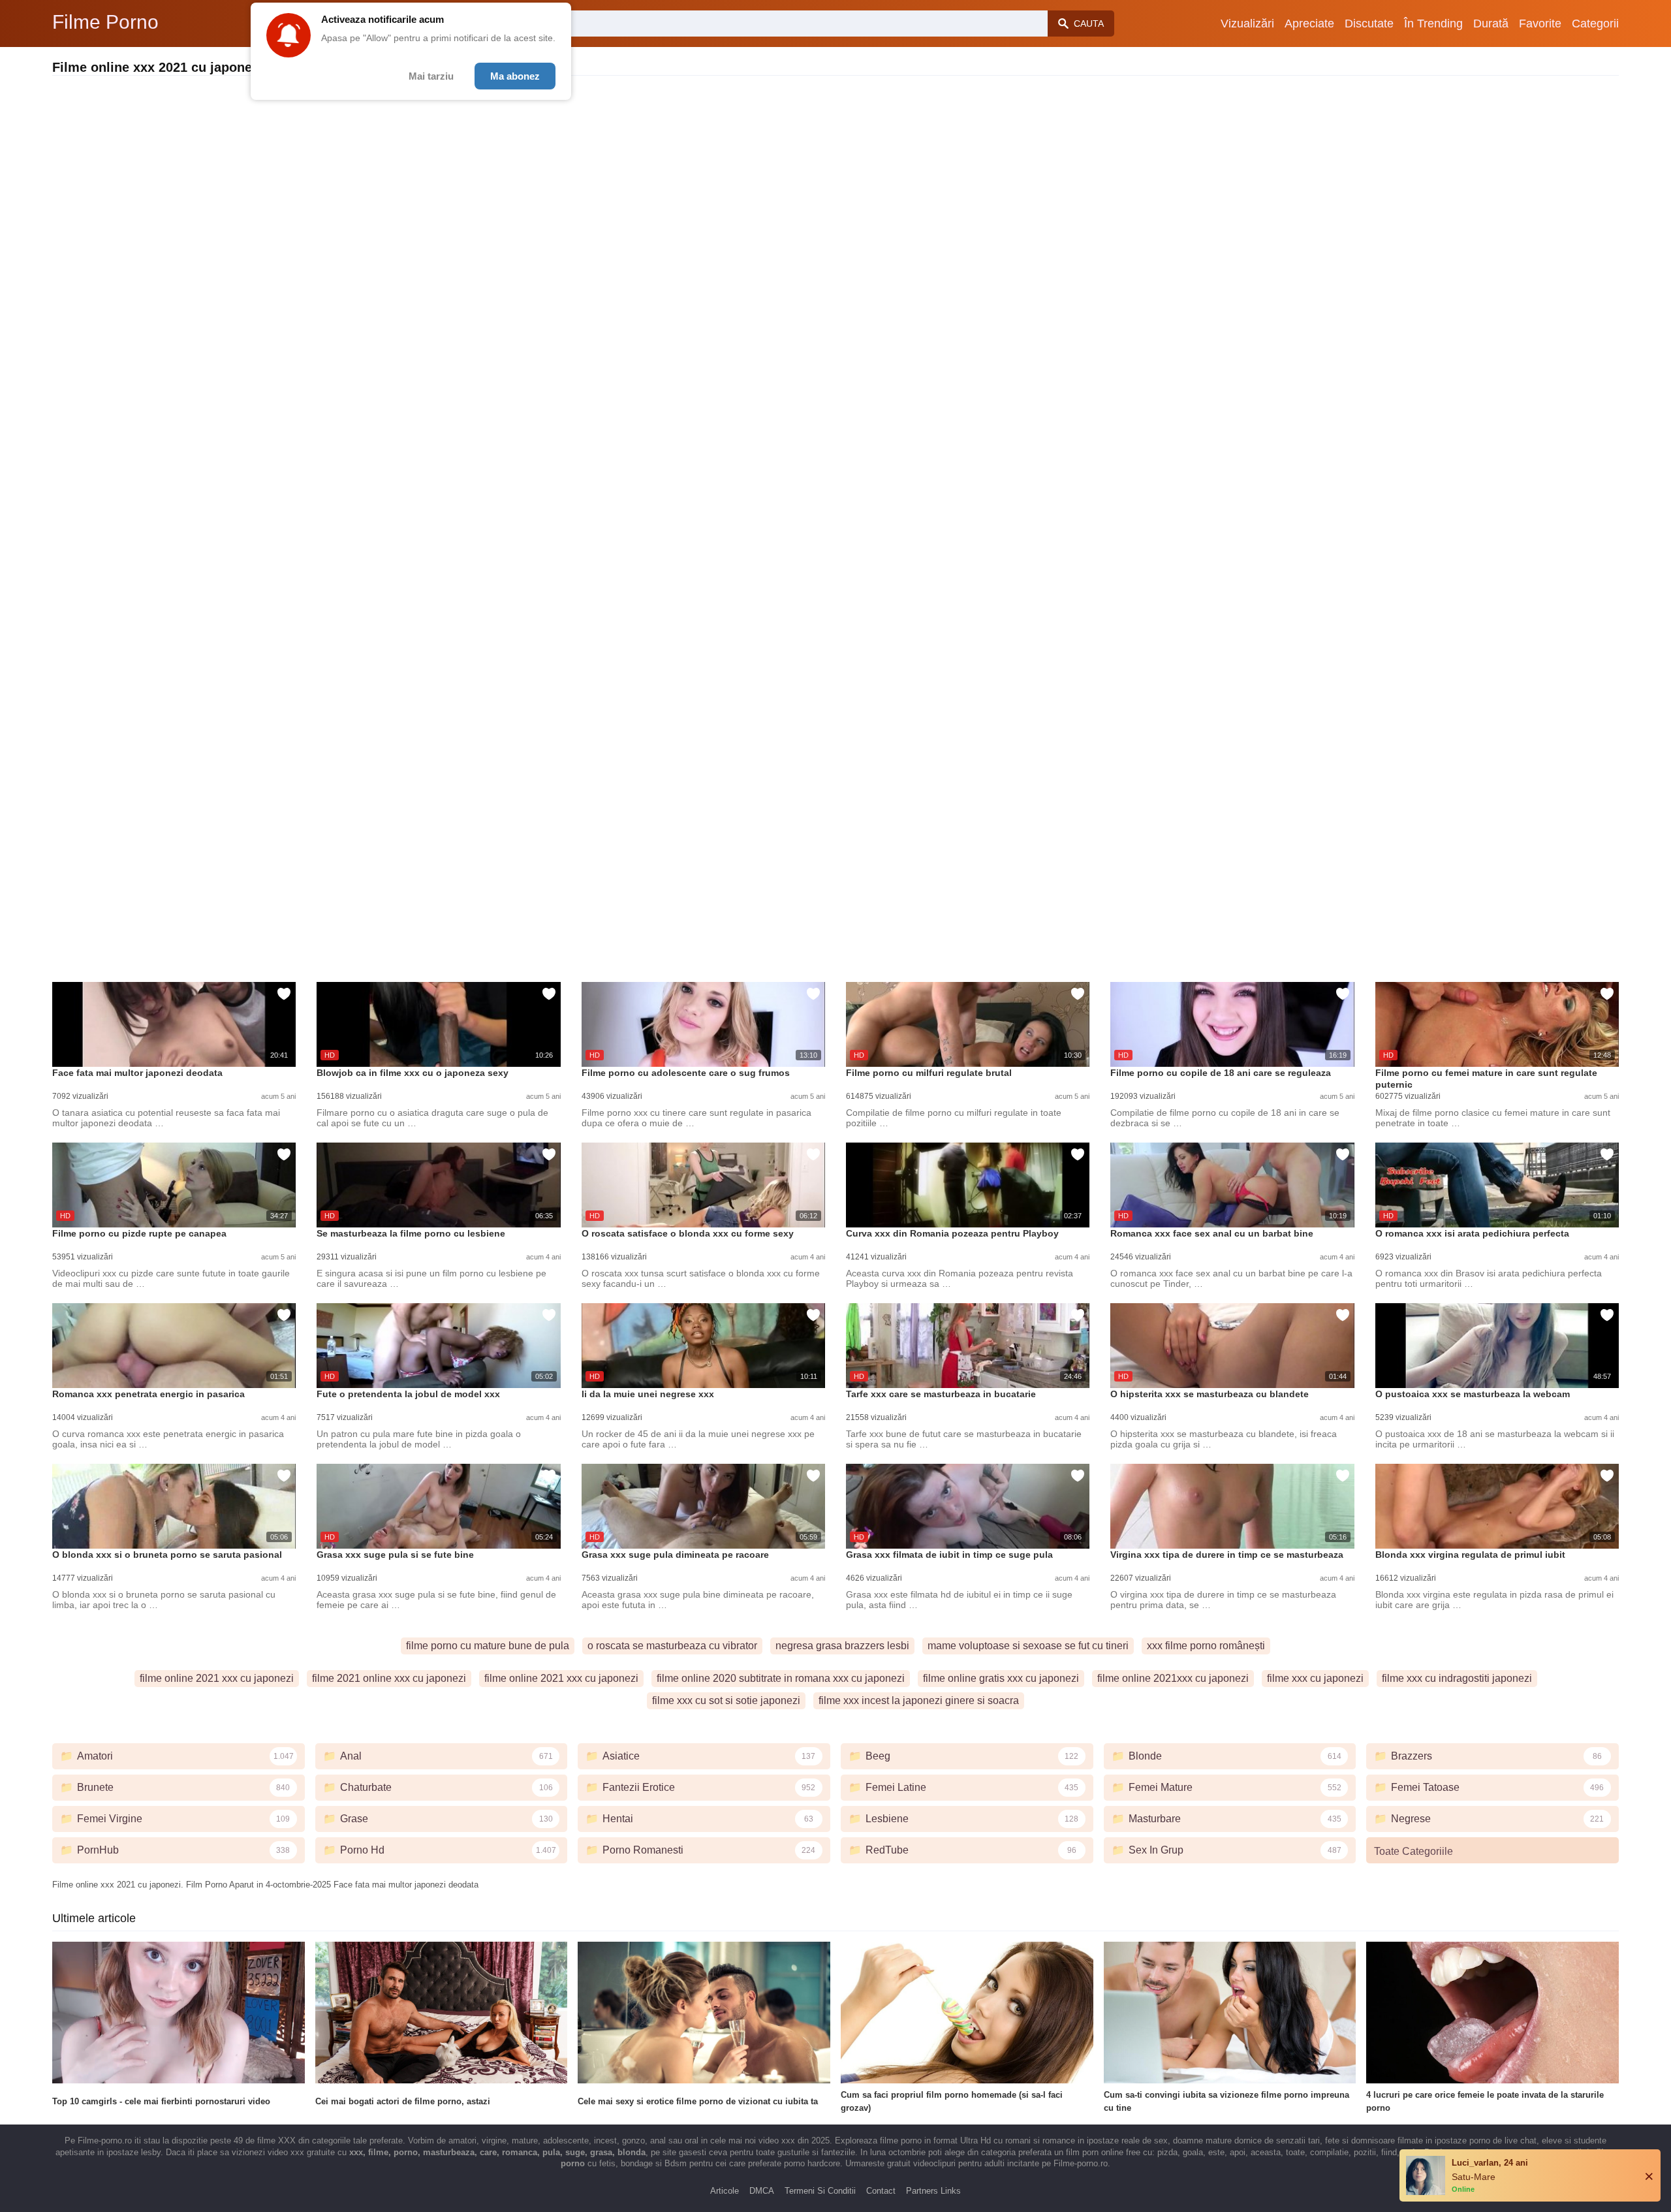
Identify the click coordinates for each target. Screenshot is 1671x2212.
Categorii (1595, 24)
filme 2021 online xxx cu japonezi (389, 1678)
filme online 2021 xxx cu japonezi (217, 1678)
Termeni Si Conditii (820, 2191)
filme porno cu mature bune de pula (488, 1646)
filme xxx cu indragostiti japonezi (1457, 1678)
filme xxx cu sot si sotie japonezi (726, 1700)
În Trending (1433, 24)
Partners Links (933, 2191)
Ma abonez (515, 76)
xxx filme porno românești (1206, 1646)
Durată (1491, 24)
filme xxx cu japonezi (1315, 1678)
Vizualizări (1247, 24)
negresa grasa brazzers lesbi (842, 1646)
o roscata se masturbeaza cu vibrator (672, 1646)
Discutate (1369, 24)
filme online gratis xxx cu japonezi (1001, 1678)
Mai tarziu (431, 76)
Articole (725, 2191)
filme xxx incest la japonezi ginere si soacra (919, 1700)
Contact (881, 2191)
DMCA (762, 2191)
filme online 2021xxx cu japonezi (1173, 1678)
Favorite (1540, 24)
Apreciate (1309, 24)
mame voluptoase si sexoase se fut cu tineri (1028, 1646)
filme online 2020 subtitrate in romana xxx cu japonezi (781, 1678)
